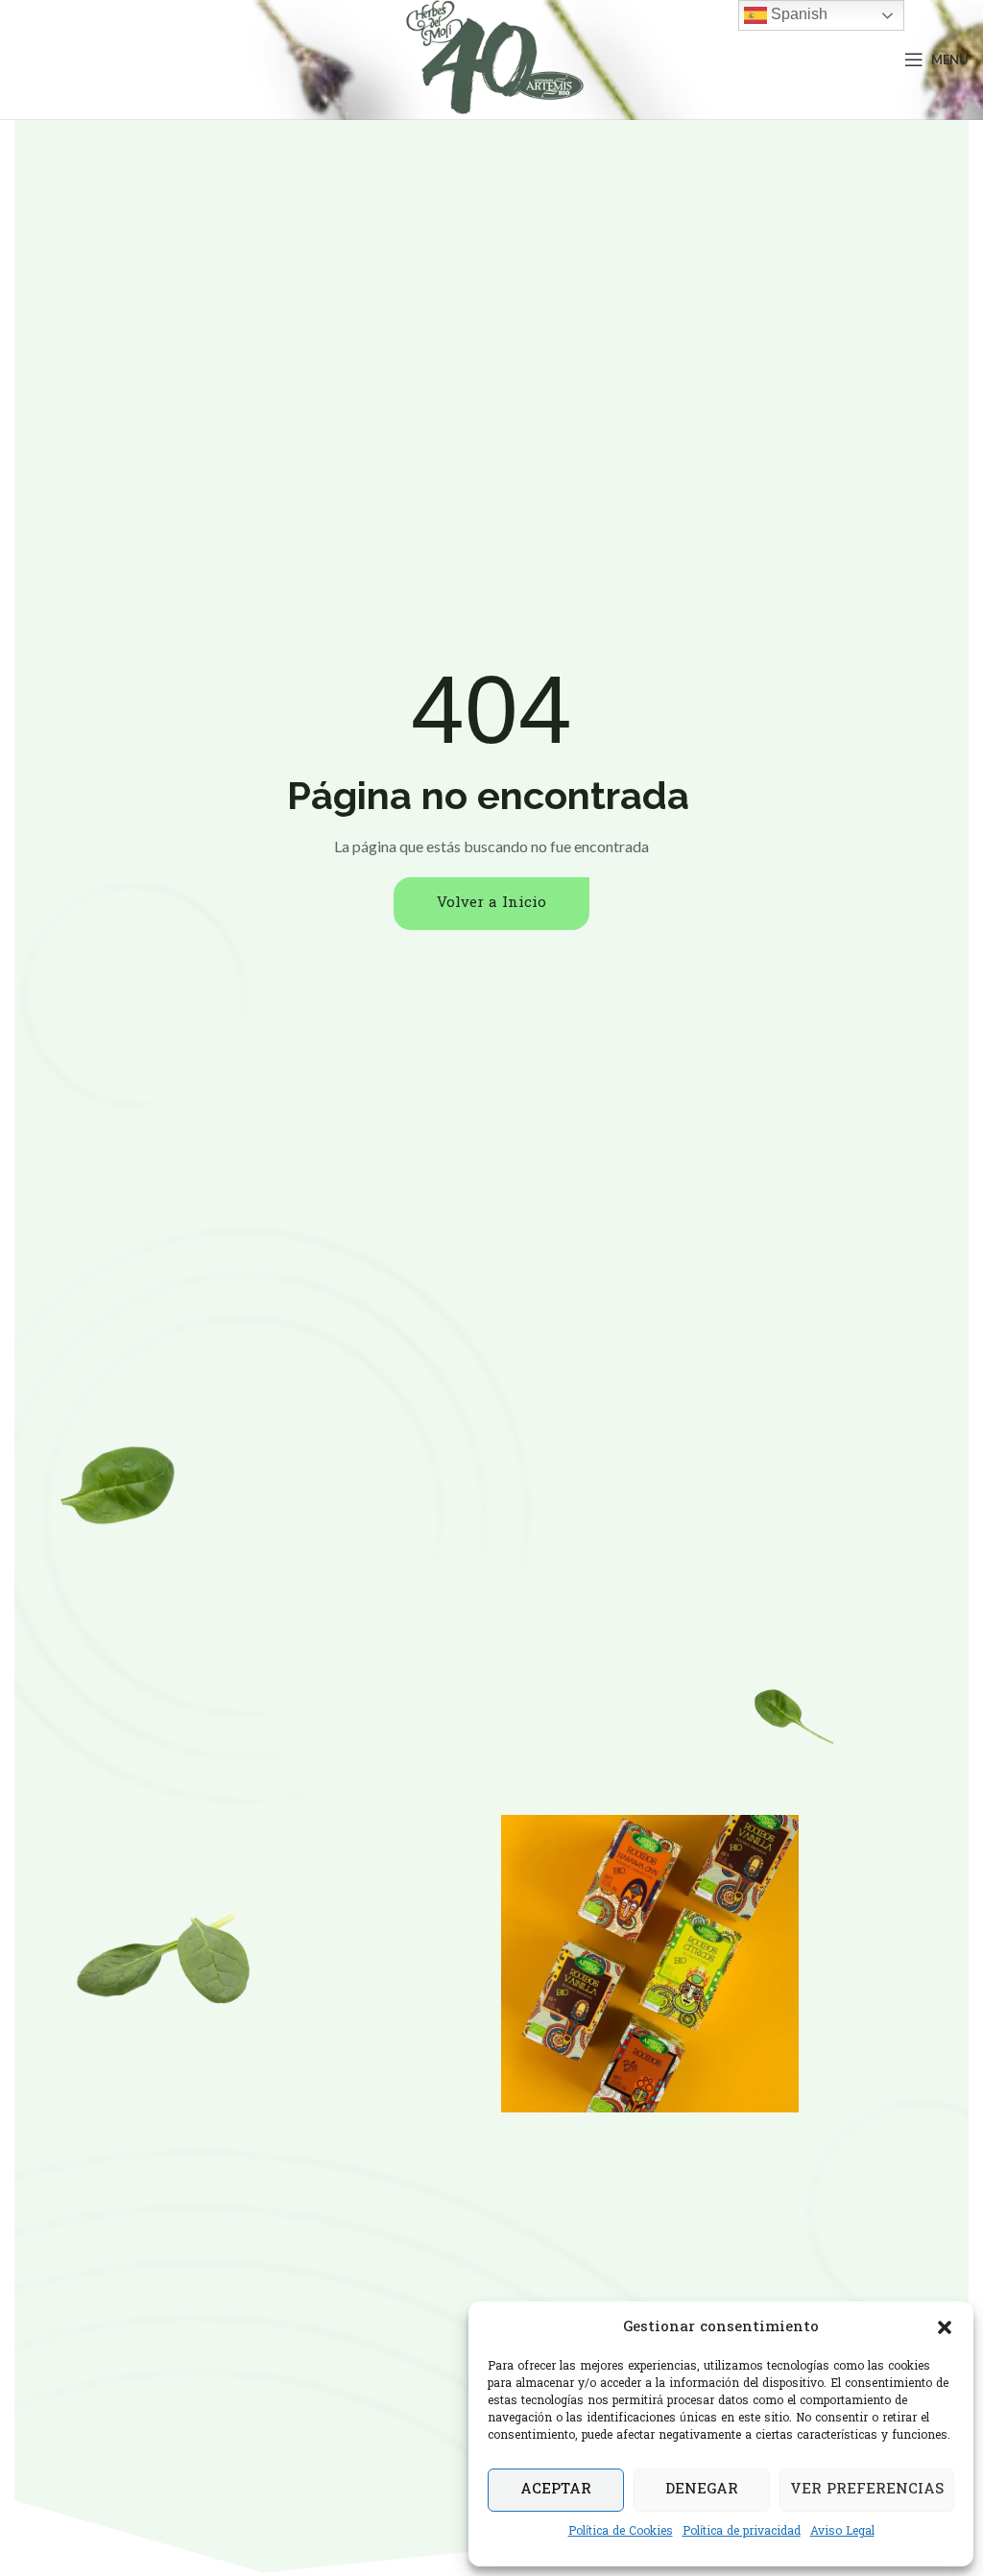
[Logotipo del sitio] (492, 60)
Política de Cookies (621, 2532)
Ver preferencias (867, 2490)
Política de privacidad (742, 2532)
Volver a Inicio (491, 903)
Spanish (797, 14)
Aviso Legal (842, 2532)
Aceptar (556, 2490)
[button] (945, 2327)
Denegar (702, 2490)
